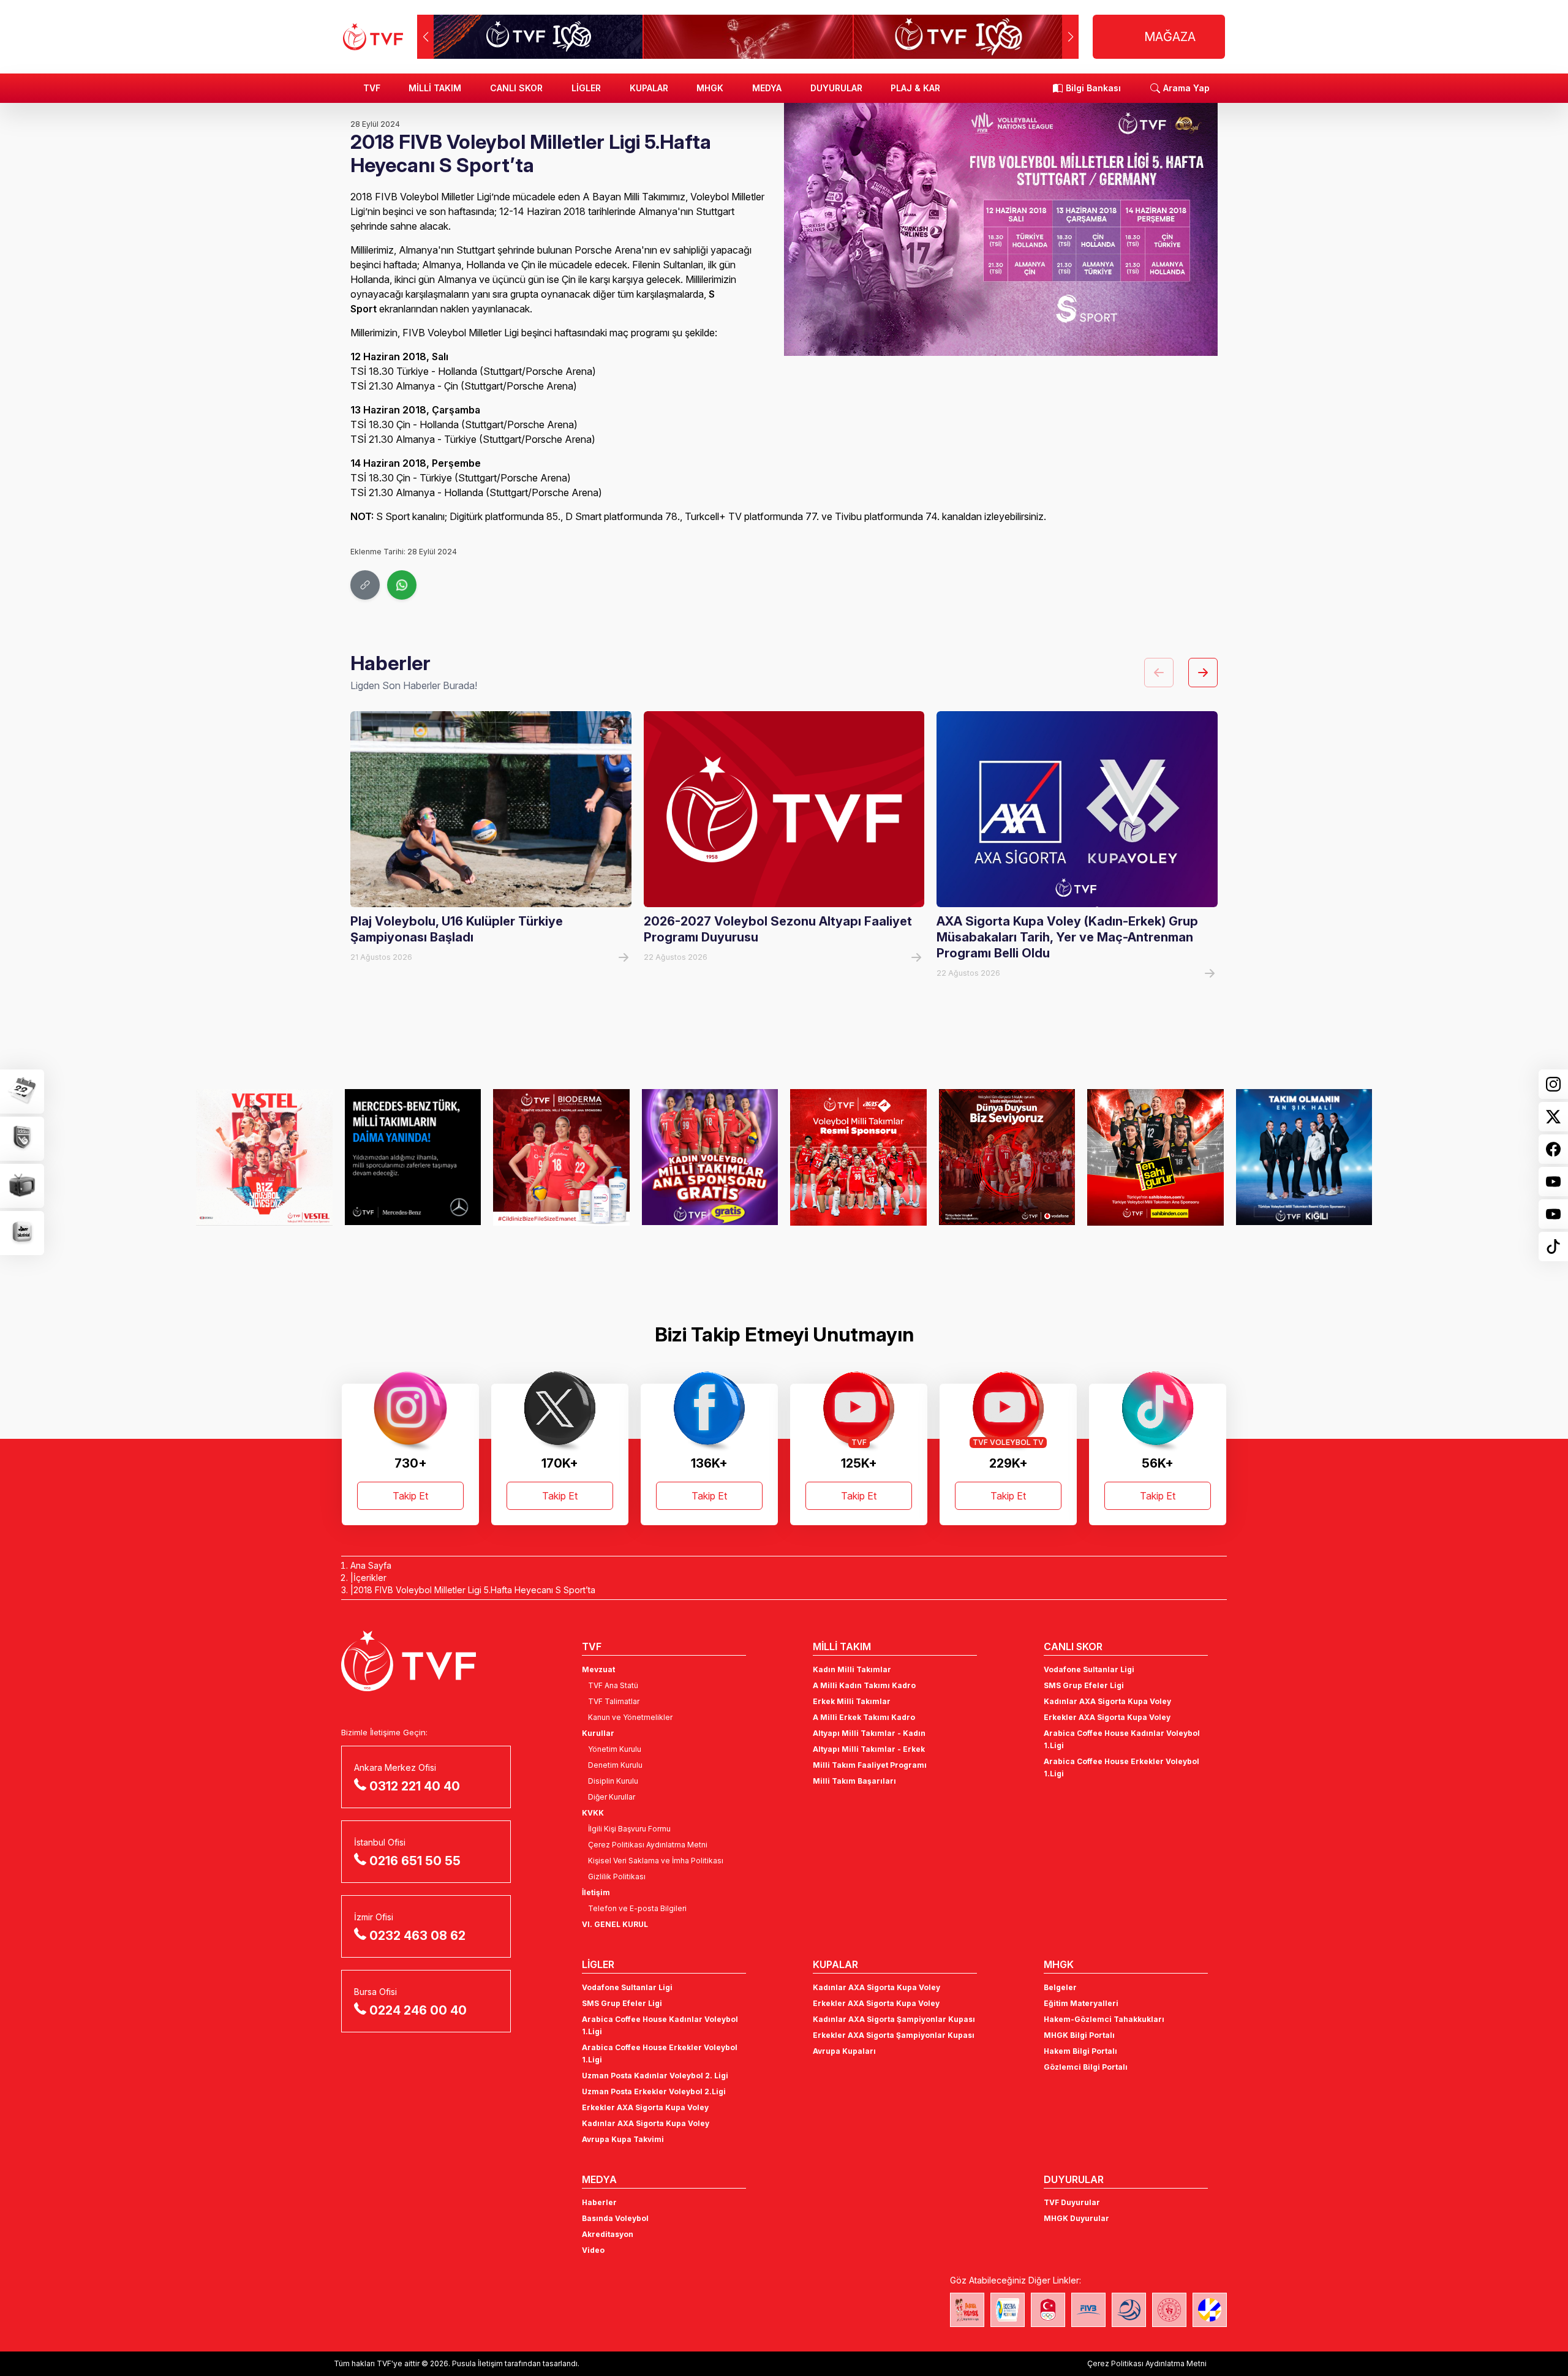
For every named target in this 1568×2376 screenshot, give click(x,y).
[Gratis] (710, 1157)
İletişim (596, 1892)
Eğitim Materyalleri (1081, 2003)
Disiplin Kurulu (613, 1781)
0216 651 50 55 (415, 1861)
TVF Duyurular (1072, 2202)
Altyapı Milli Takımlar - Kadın (869, 1733)
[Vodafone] (1007, 1157)
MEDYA (767, 88)
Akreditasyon (608, 2234)
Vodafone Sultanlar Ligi (1089, 1669)
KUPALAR (649, 88)
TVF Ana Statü (613, 1685)
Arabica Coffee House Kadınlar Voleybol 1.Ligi (1122, 1739)
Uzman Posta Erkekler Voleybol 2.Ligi (654, 2091)
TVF (372, 88)
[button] (1070, 37)
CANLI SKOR (516, 88)
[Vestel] (264, 1157)
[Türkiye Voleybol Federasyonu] (373, 37)
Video (593, 2250)
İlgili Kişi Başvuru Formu (629, 1829)
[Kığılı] (1304, 1157)
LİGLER (586, 88)
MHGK (710, 88)
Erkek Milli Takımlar (852, 1701)
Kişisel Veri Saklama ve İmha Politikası (656, 1861)
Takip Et (410, 1496)
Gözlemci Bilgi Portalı (1086, 2067)
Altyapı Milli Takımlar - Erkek (869, 1749)
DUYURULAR (836, 88)
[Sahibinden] (1155, 1157)
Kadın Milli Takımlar (852, 1669)
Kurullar (598, 1733)
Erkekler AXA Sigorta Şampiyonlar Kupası (894, 2035)
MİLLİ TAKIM (435, 88)
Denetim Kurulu (615, 1765)
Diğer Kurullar (612, 1797)
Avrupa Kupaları (844, 2051)
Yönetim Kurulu (615, 1749)
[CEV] (1210, 2310)
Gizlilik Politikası (617, 1876)
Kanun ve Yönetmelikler (630, 1717)
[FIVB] (1088, 2310)
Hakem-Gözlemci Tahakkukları (1104, 2019)
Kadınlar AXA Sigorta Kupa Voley (1107, 1701)
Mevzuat (598, 1669)
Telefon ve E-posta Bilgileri (637, 1908)
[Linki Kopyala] (365, 585)
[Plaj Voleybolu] (1008, 2310)
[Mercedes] (413, 1157)
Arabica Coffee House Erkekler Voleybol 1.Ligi (1121, 1767)
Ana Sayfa (371, 1565)
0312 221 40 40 (415, 1786)
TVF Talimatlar (614, 1701)
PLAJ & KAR (915, 88)
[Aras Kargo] (858, 1157)
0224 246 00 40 (418, 2010)
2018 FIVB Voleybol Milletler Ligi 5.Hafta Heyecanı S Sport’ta (474, 1590)
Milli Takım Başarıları (854, 1781)
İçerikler (370, 1578)
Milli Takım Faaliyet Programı (870, 1765)
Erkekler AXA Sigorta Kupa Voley (1107, 1717)
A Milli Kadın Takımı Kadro (864, 1685)
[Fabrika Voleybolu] (967, 2310)
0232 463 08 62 (417, 1936)
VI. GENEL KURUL (615, 1924)
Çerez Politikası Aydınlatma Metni (648, 1845)
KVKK (593, 1813)
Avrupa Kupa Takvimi (623, 2139)
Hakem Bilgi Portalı (1080, 2051)
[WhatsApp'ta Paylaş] (402, 585)
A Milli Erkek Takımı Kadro (864, 1717)
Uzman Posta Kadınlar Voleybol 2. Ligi (655, 2076)
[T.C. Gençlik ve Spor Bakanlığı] (1169, 2310)
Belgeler (1060, 1987)
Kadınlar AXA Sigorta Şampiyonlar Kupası (894, 2019)
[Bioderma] (561, 1157)
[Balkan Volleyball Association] (1129, 2310)
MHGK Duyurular (1076, 2218)
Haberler (599, 2202)
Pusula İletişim (477, 2363)
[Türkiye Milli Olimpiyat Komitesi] (1048, 2310)
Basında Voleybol (615, 2218)
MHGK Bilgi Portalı (1079, 2035)
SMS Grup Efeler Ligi (1084, 1685)
